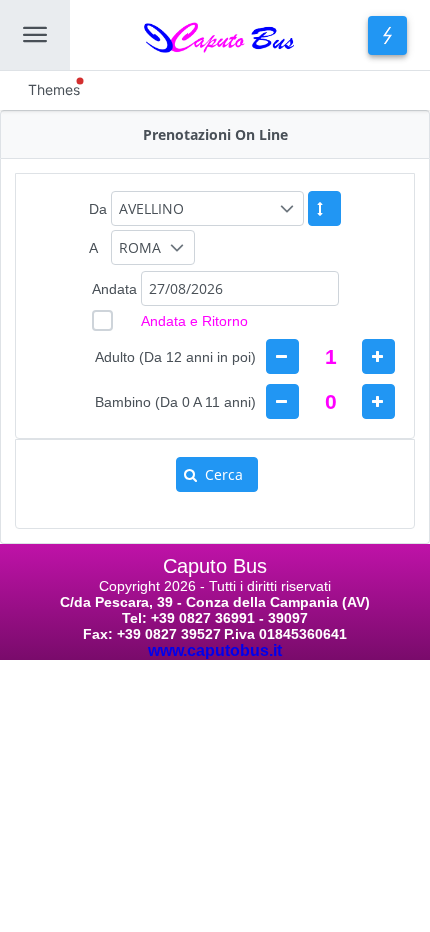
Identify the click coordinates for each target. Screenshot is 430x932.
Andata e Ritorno (194, 321)
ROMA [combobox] (140, 247)
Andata (114, 289)
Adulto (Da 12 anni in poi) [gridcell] (175, 357)
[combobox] (240, 288)
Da (98, 209)
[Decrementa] (282, 356)
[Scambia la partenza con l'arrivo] (324, 208)
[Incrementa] (378, 356)
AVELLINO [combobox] (151, 208)
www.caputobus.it (215, 650)
